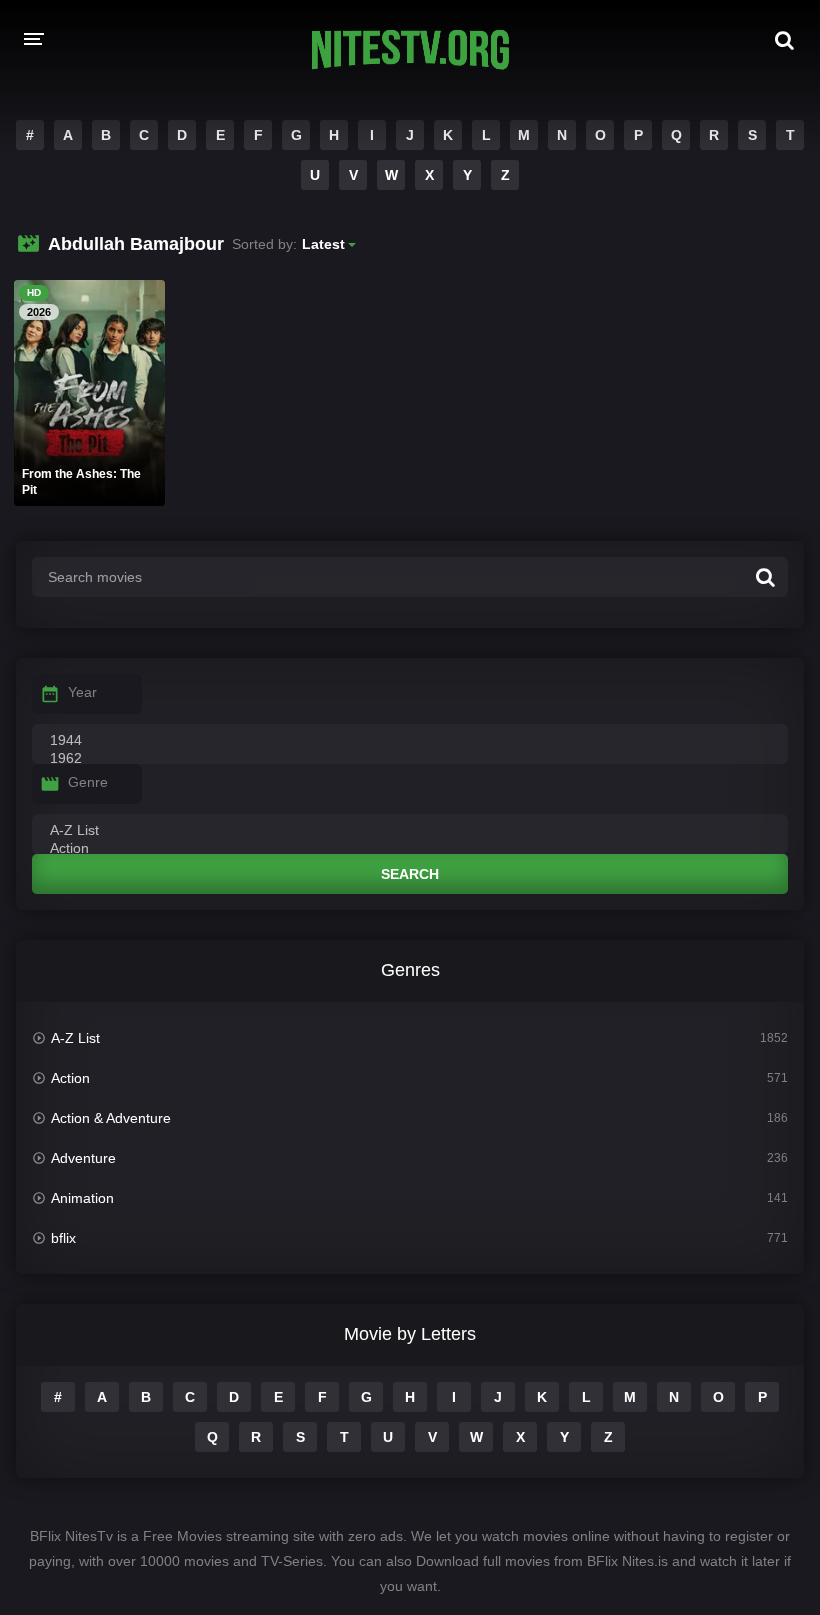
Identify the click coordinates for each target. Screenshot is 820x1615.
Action (70, 1078)
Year (82, 692)
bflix (63, 1238)
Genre (88, 782)
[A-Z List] (410, 831)
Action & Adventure (111, 1118)
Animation (82, 1198)
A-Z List (75, 1038)
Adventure (83, 1158)
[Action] (410, 849)
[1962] (410, 759)
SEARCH (410, 874)
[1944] (410, 741)
